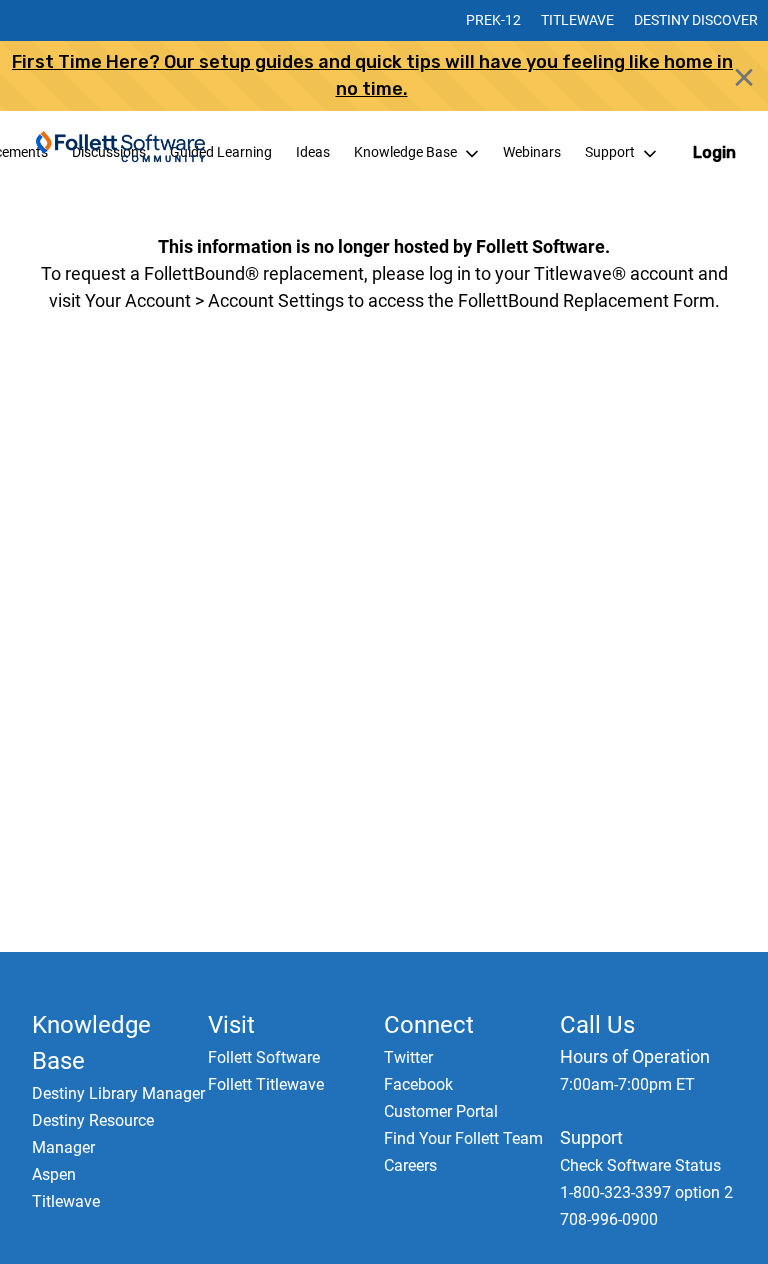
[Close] (744, 78)
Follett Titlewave (266, 1084)
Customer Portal (441, 1111)
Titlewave (577, 20)
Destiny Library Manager (118, 1093)
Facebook (418, 1084)
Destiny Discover (696, 20)
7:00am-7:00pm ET (627, 1084)
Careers (410, 1165)
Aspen (54, 1174)
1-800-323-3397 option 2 (646, 1192)
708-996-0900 (609, 1219)
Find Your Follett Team (463, 1138)
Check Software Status (640, 1165)
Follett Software (264, 1057)
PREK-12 (493, 20)
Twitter (408, 1057)
